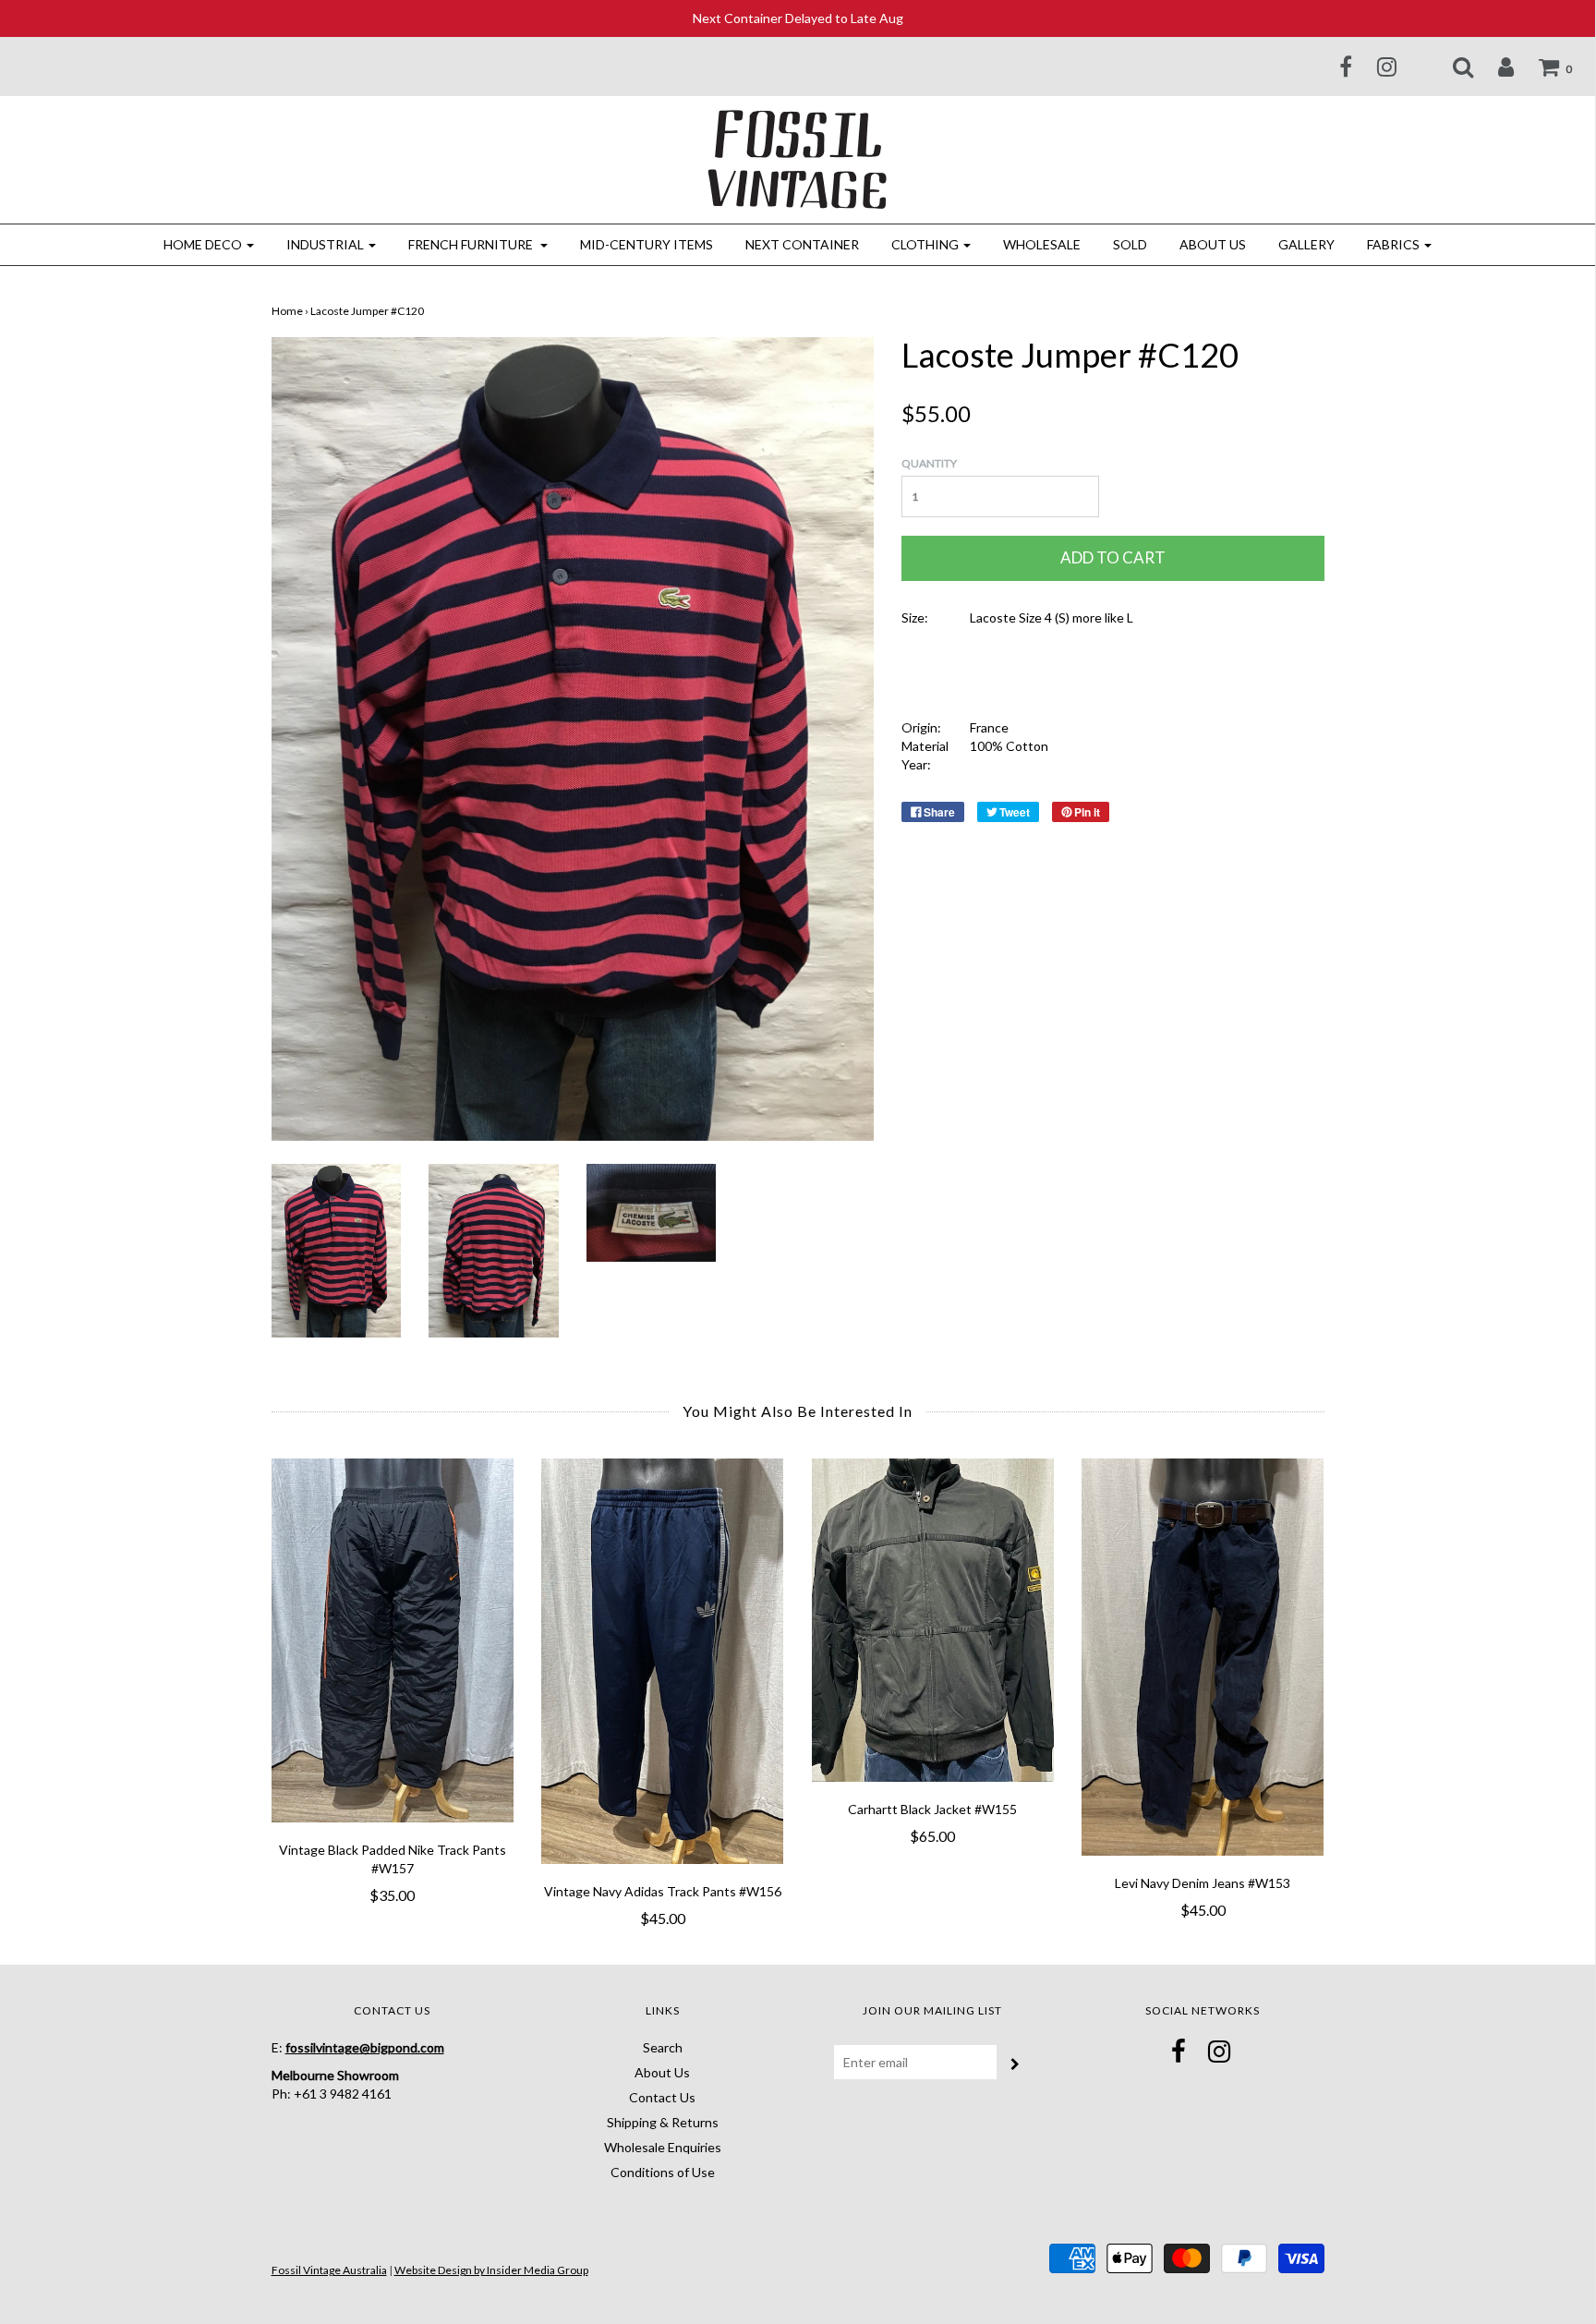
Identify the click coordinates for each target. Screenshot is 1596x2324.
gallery (1306, 244)
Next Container (802, 244)
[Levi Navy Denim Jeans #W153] (1203, 1658)
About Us (1213, 244)
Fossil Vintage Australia (329, 2270)
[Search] (1451, 67)
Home (287, 311)
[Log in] (1494, 67)
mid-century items (647, 244)
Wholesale (1042, 244)
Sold (1130, 244)
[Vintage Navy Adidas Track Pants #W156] (663, 1662)
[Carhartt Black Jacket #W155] (933, 1620)
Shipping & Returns (663, 2122)
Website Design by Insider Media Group (491, 2270)
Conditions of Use (663, 2172)
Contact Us (662, 2097)
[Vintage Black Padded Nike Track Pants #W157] (393, 1640)
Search (663, 2047)
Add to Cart (1113, 557)
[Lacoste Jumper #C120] (337, 1248)
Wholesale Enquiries (663, 2147)
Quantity (929, 463)
